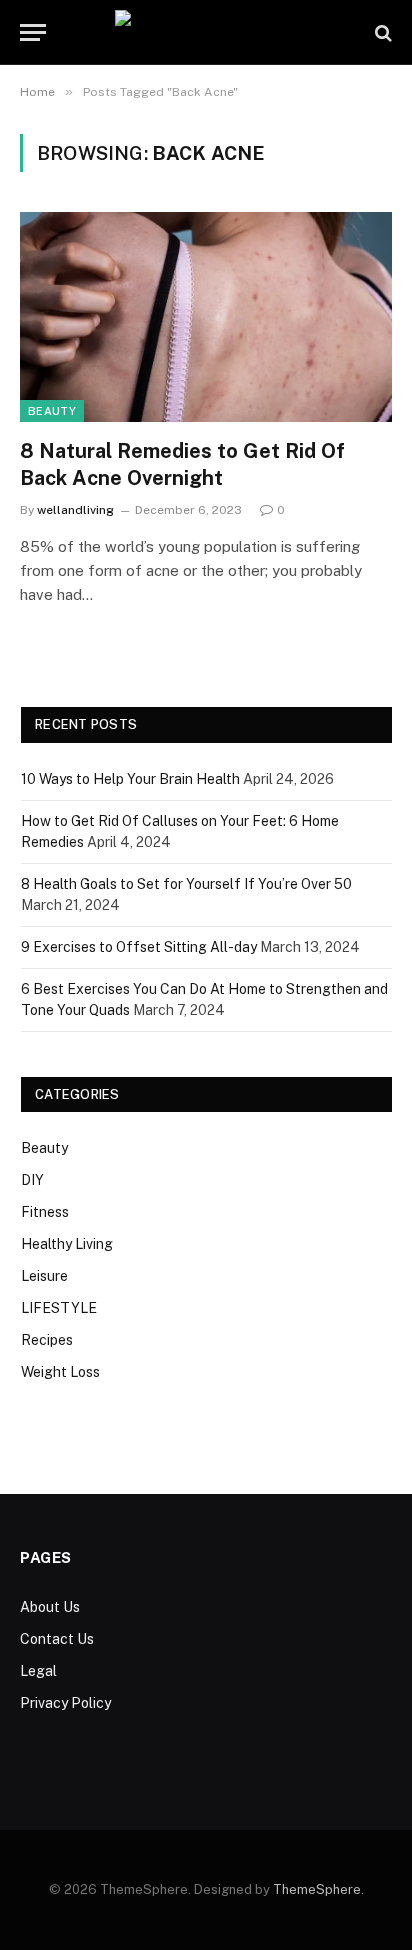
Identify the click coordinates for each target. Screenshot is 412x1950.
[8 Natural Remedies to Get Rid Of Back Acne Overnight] (206, 316)
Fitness (45, 1212)
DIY (32, 1180)
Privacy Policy (65, 1703)
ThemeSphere (317, 1889)
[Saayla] (206, 32)
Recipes (47, 1340)
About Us (50, 1607)
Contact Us (57, 1639)
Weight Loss (60, 1372)
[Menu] (33, 32)
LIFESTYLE (59, 1308)
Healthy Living (67, 1244)
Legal (38, 1671)
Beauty (52, 411)
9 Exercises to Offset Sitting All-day (139, 947)
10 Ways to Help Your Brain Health (130, 779)
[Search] (381, 32)
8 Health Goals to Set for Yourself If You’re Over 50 (186, 884)
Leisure (44, 1276)
